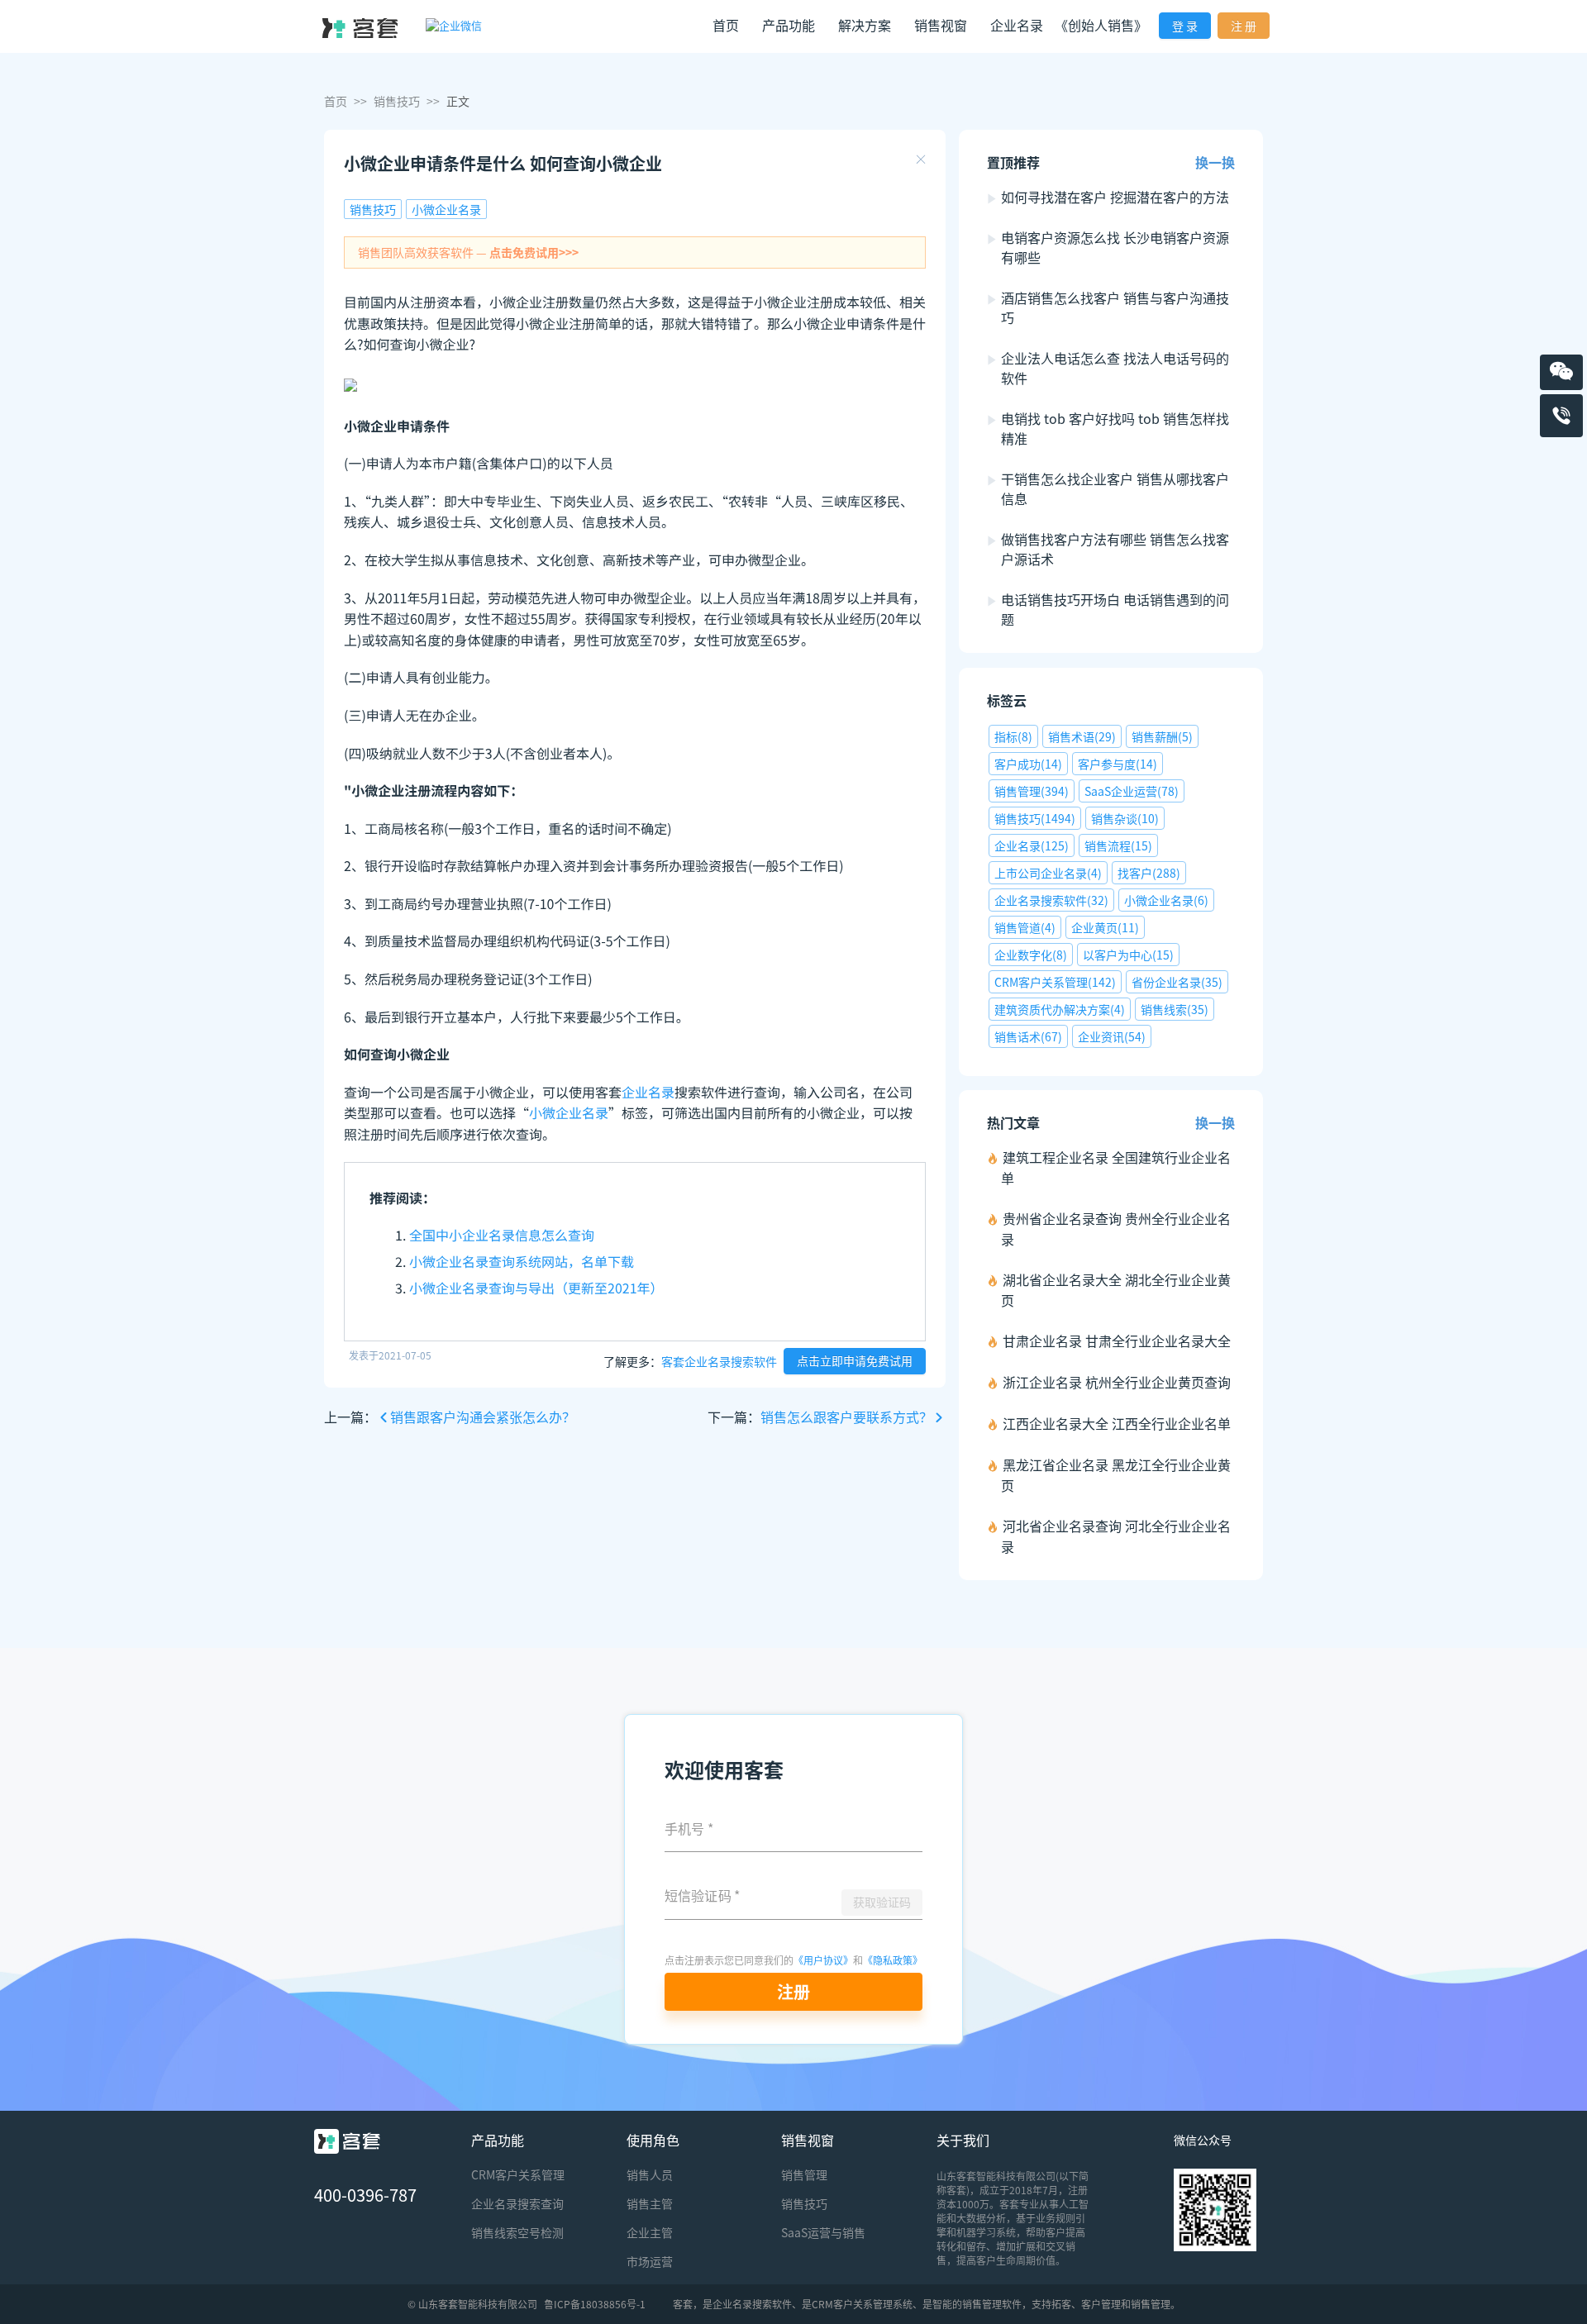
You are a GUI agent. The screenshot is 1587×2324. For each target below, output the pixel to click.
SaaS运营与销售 (823, 2232)
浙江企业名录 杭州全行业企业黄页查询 (1117, 1382)
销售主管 (650, 2203)
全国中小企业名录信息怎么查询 (502, 1235)
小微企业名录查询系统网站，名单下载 (522, 1261)
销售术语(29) (1082, 736)
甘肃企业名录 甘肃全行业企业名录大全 (1117, 1341)
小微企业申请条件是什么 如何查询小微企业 (503, 163)
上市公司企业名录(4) (1048, 873)
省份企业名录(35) (1177, 982)
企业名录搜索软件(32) (1051, 900)
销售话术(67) (1028, 1036)
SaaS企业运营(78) (1132, 791)
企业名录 (1017, 25)
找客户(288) (1149, 873)
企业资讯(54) (1112, 1036)
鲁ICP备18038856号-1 (595, 2304)
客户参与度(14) (1118, 764)
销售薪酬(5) (1162, 736)
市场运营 (650, 2261)
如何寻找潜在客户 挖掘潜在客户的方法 (1115, 197)
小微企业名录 (446, 209)
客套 (683, 2304)
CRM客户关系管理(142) (1055, 982)
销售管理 (804, 2174)
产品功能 (498, 2140)
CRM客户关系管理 (518, 2174)
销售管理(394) (1032, 791)
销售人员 (650, 2174)
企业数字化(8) (1031, 955)
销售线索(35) (1175, 1009)
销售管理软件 (992, 2304)
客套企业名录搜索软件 (719, 1360)
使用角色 (653, 2140)
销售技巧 (397, 101)
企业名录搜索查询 (517, 2203)
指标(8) (1013, 736)
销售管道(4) (1025, 927)
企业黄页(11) (1105, 927)
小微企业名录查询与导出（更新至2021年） (536, 1288)
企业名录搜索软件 (752, 2304)
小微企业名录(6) (1166, 900)
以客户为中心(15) (1128, 955)
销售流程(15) (1118, 845)
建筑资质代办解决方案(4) (1060, 1009)
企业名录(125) (1032, 845)
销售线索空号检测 (517, 2232)
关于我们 (963, 2140)
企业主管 (650, 2232)
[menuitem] (726, 27)
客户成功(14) (1028, 764)
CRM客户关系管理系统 (862, 2304)
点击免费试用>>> (534, 252)
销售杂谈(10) (1125, 818)
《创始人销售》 (1101, 25)
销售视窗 (808, 2140)
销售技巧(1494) (1035, 818)
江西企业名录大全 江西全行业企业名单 (1117, 1423)
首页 (726, 25)
